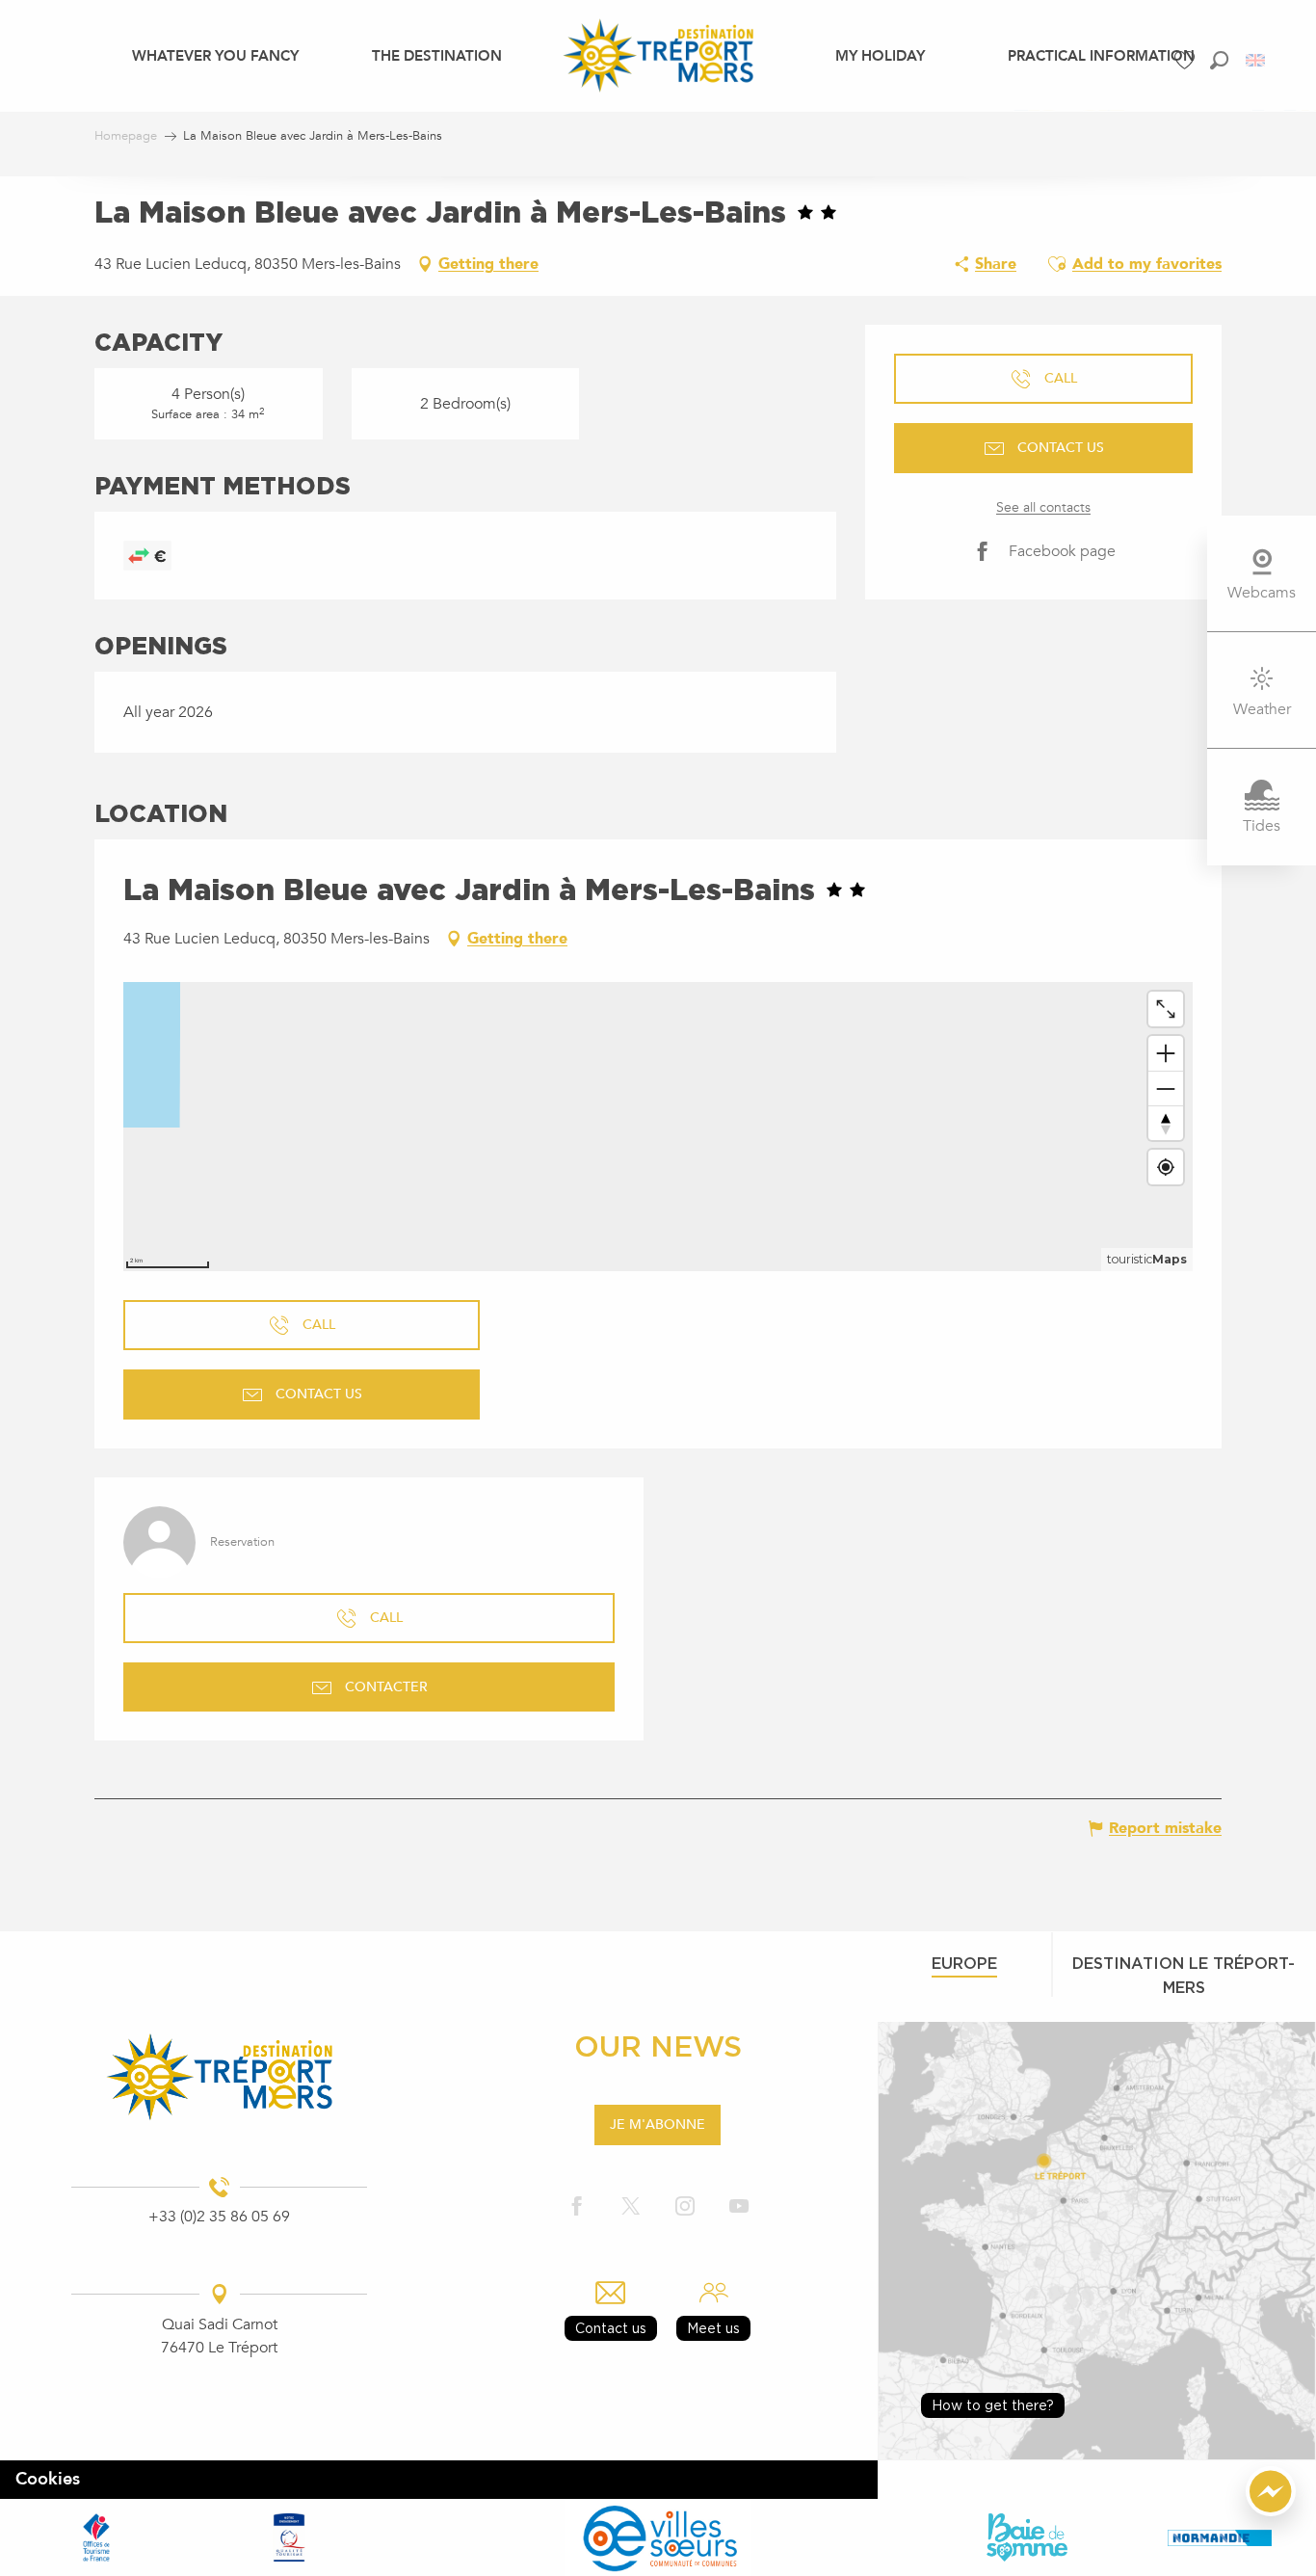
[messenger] (1271, 2511)
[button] (1219, 60)
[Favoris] (1187, 60)
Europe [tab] (964, 1963)
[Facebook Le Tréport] (577, 2207)
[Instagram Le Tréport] (685, 2207)
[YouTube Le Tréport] (739, 2207)
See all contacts (1043, 507)
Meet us (713, 2328)
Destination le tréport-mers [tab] (1184, 1975)
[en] (1257, 60)
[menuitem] (215, 55)
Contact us (611, 2328)
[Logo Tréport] (219, 2076)
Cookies (48, 2479)
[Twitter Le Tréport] (631, 2207)
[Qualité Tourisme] (289, 2537)
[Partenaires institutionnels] (96, 2537)
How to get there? (993, 2405)
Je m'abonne (658, 2125)
